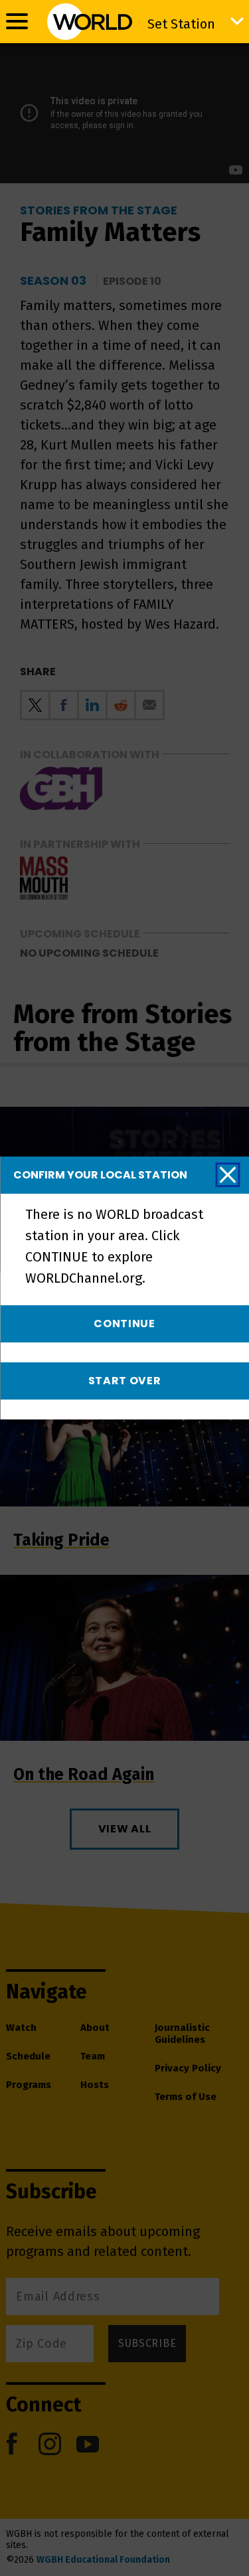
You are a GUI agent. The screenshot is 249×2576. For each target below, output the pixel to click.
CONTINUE (124, 1324)
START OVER (125, 1381)
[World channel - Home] (89, 22)
